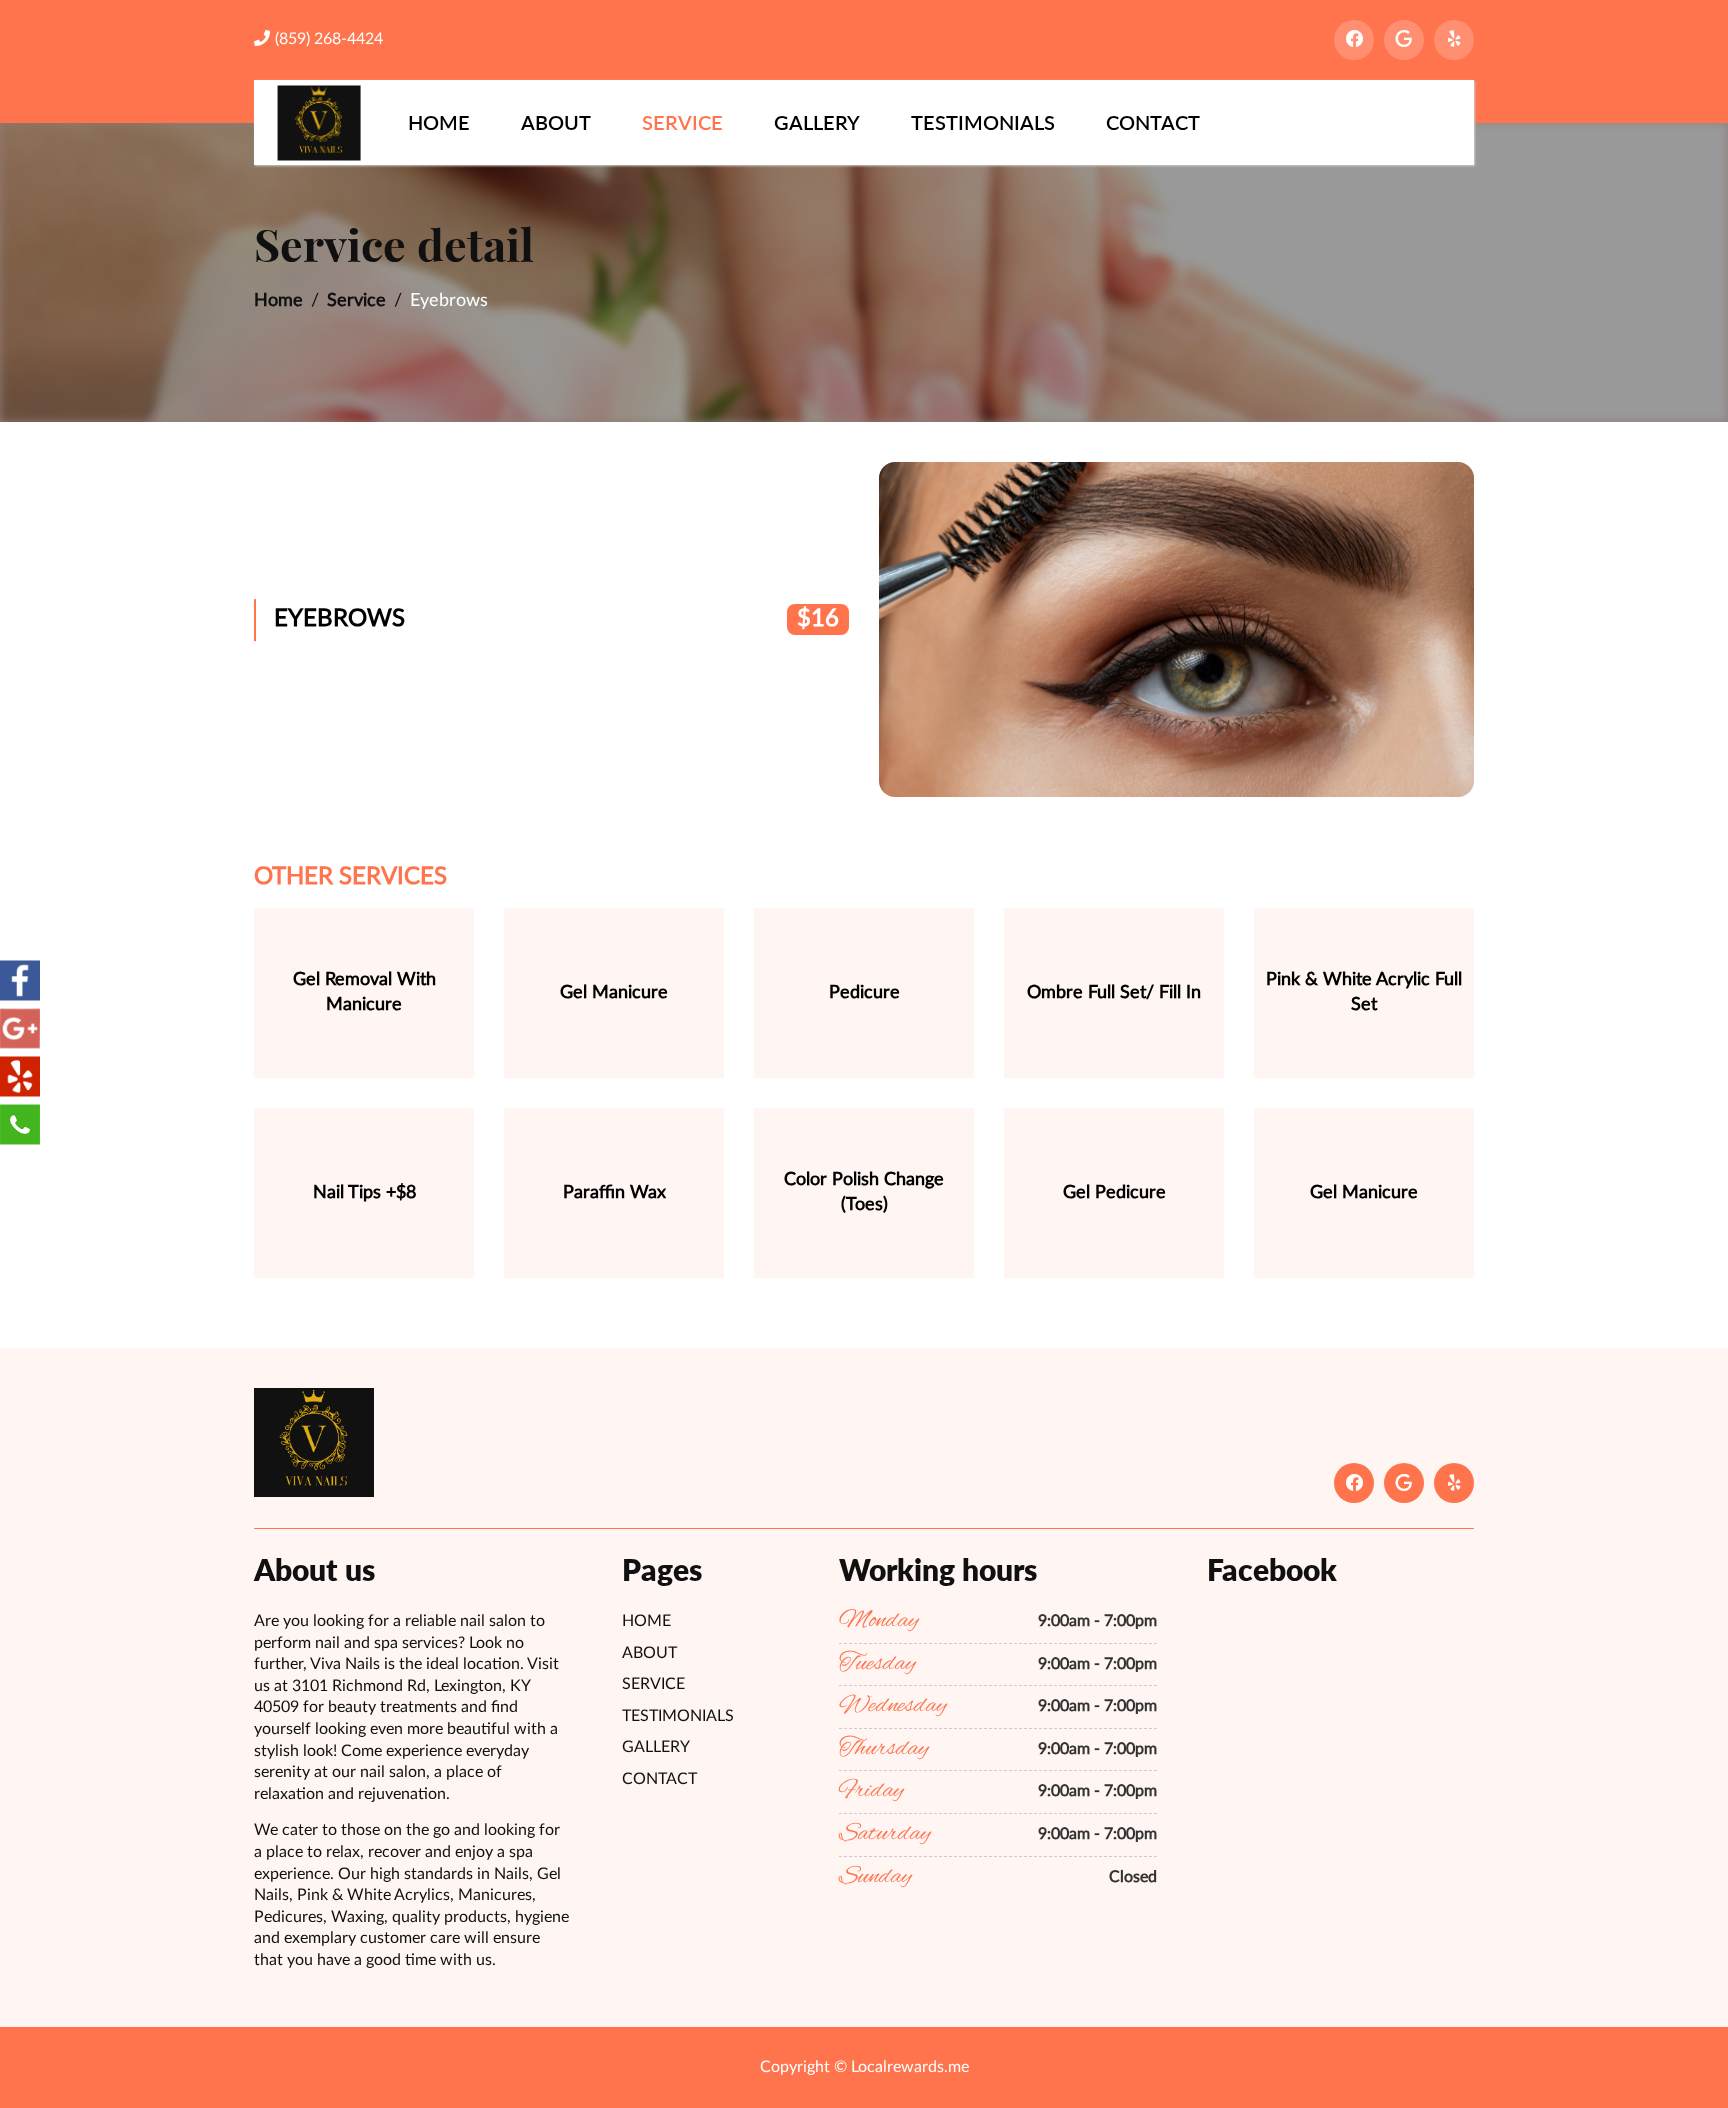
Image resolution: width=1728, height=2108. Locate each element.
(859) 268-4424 (329, 39)
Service (682, 122)
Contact (1153, 122)
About (556, 122)
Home (439, 122)
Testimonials (983, 122)
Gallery (817, 122)
